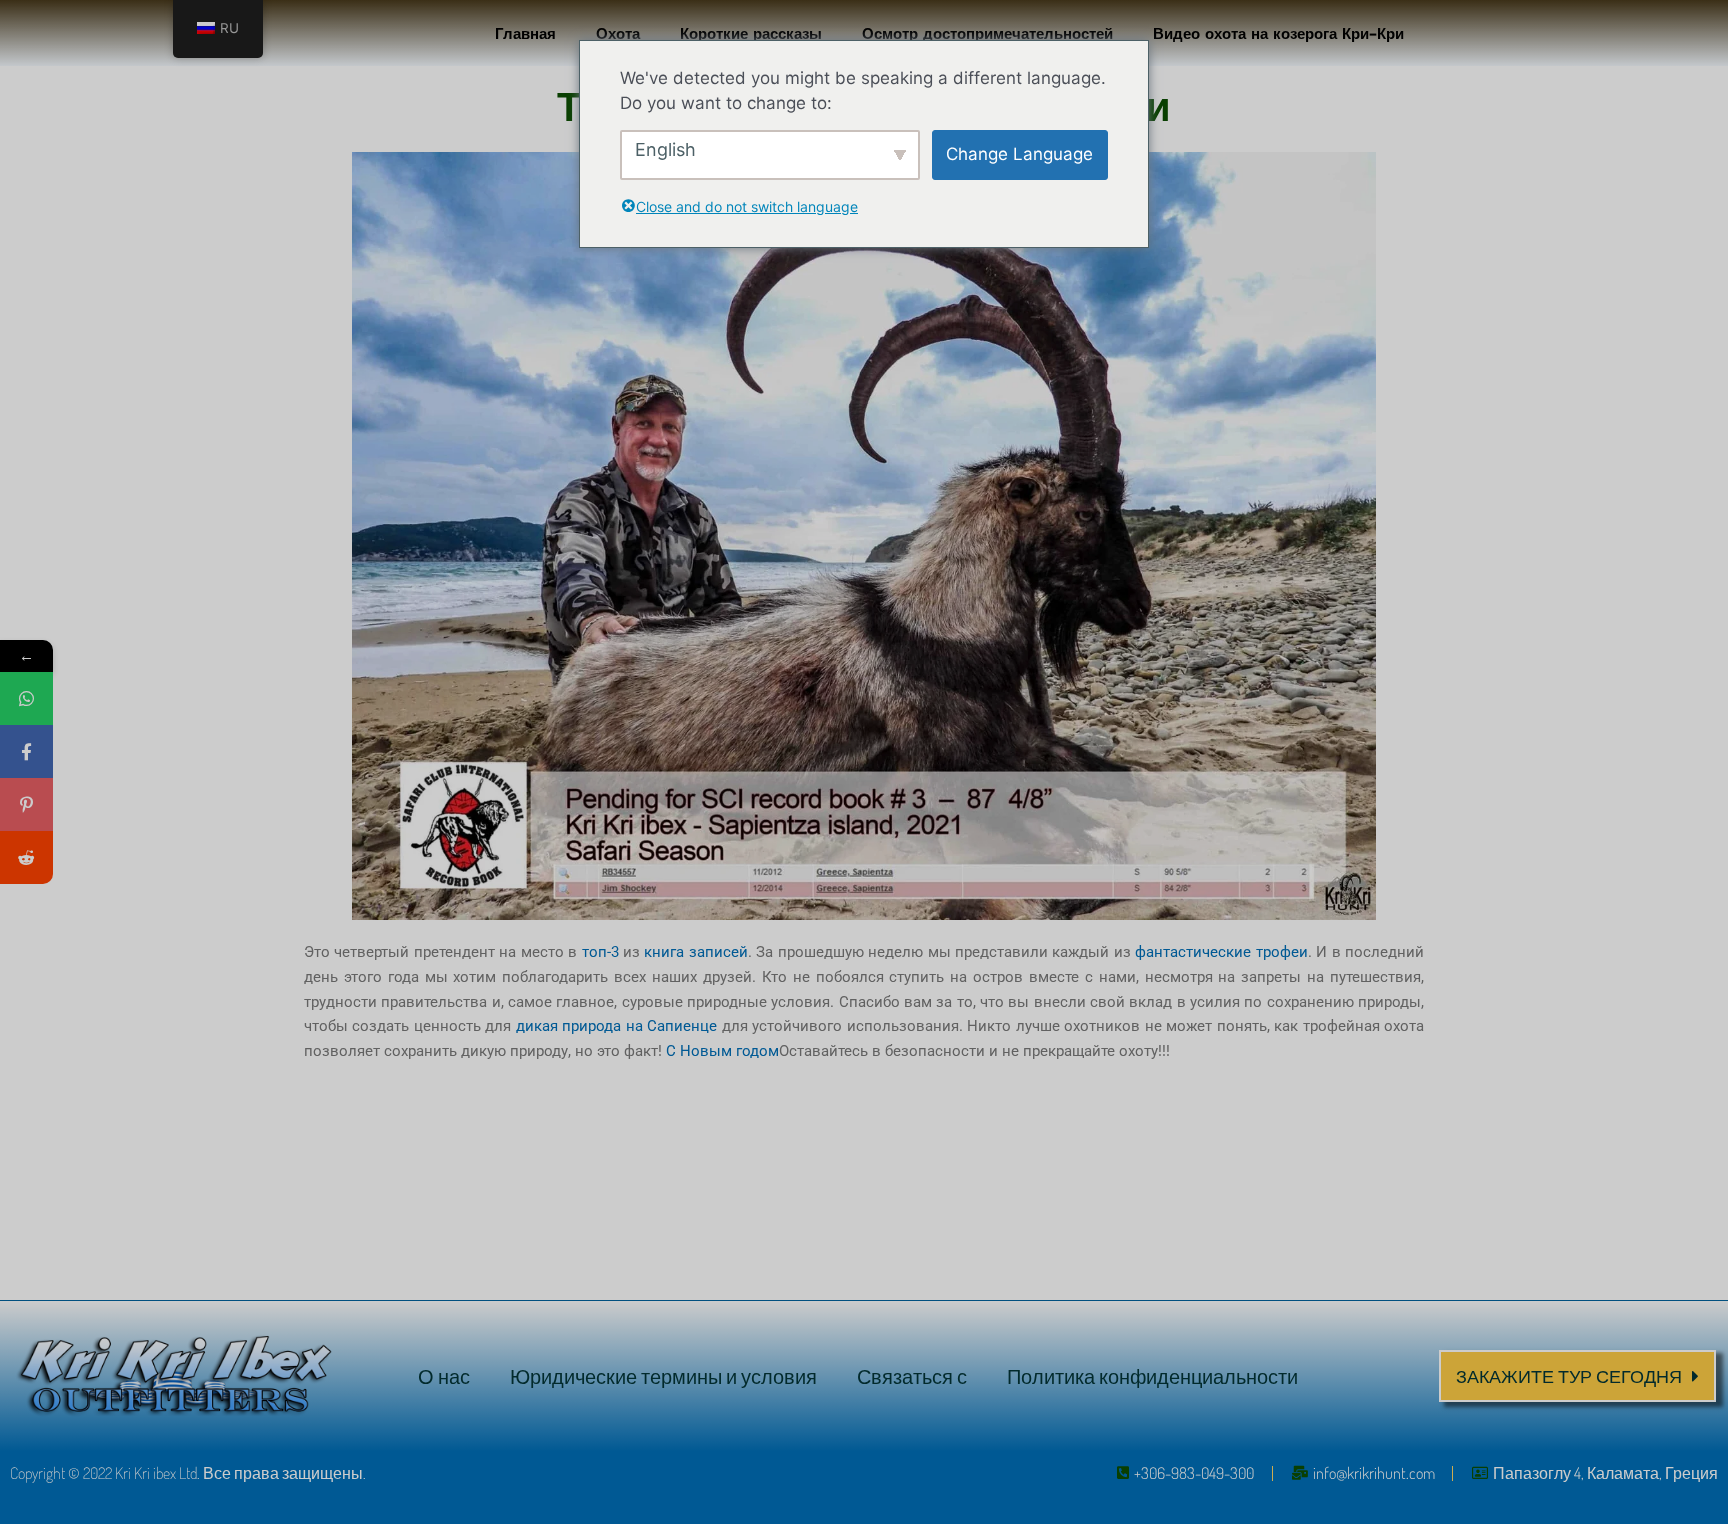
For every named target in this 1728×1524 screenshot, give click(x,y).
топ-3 (597, 952)
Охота (618, 32)
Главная (525, 32)
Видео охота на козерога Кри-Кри (1278, 32)
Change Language (1019, 154)
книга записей (695, 952)
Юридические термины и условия (663, 1376)
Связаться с (912, 1376)
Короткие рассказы (751, 32)
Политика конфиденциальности (1152, 1376)
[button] (1577, 1376)
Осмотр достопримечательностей (987, 32)
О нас (444, 1376)
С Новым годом (722, 1051)
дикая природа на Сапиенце (616, 1026)
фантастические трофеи (1221, 952)
